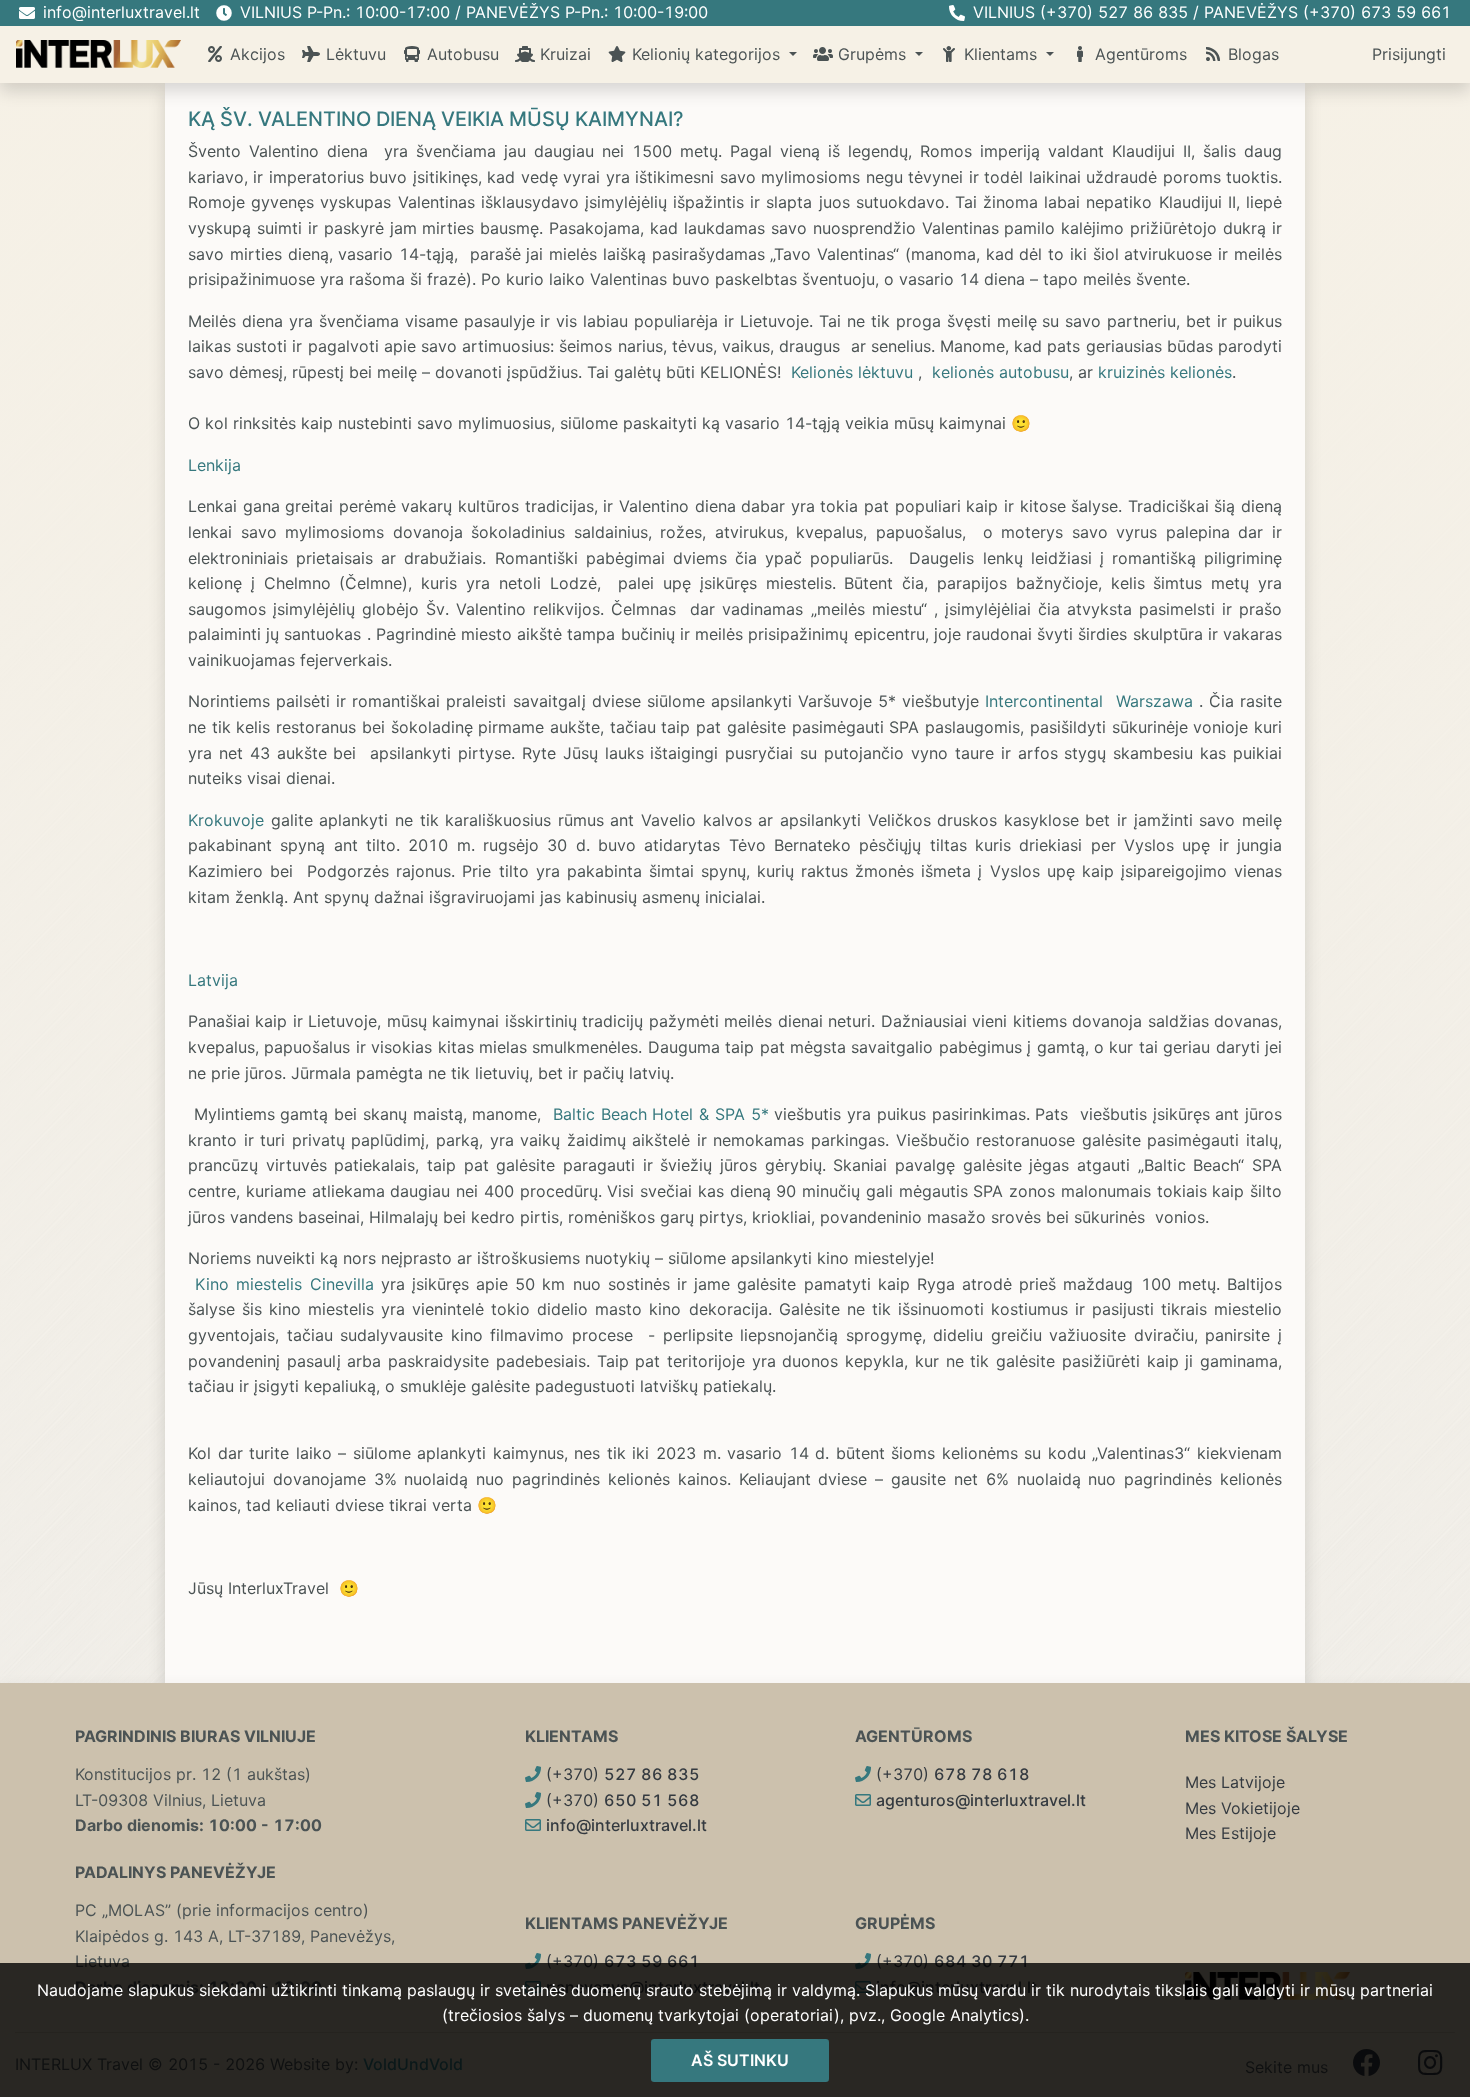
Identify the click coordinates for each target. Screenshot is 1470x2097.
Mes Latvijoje (1235, 1782)
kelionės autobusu (1000, 372)
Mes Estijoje (1230, 1833)
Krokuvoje (226, 820)
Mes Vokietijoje (1242, 1808)
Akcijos (255, 54)
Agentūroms (1138, 54)
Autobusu (460, 54)
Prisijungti (1409, 54)
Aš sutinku (740, 2060)
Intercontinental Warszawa (1088, 701)
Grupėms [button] (872, 54)
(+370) (620, 1774)
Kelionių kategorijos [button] (706, 54)
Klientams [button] (1000, 54)
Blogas (1251, 54)
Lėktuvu (353, 54)
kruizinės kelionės (1165, 372)
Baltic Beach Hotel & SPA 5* (661, 1114)
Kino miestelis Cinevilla (284, 1284)
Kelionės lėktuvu (852, 372)
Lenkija (214, 465)
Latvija (213, 980)
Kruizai (563, 54)
